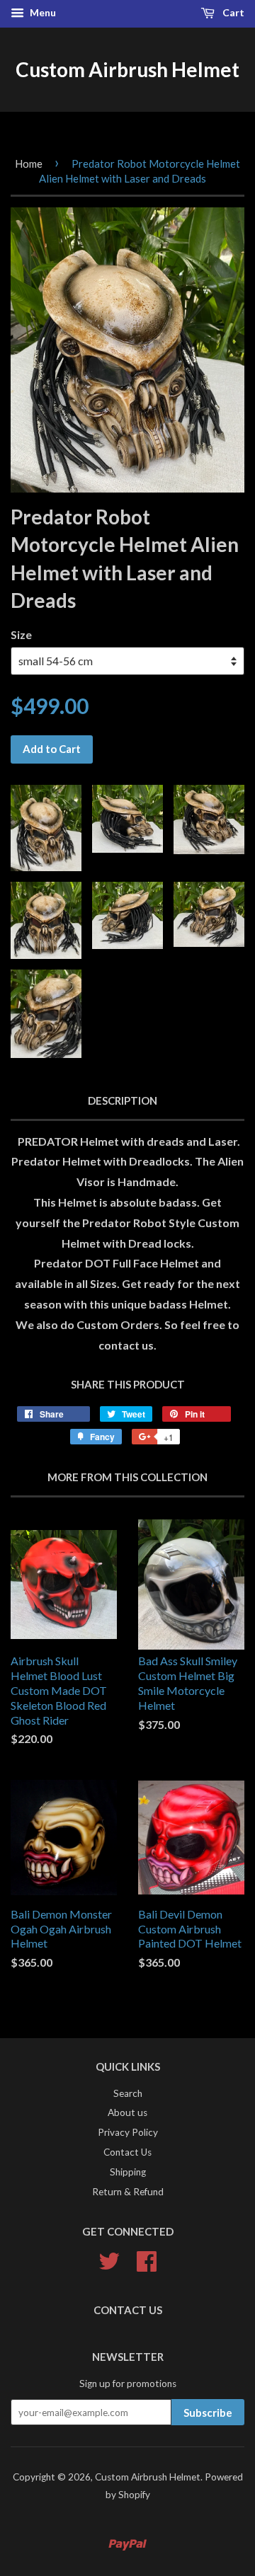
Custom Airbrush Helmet (127, 69)
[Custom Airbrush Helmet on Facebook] (147, 2259)
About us (127, 2112)
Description (123, 1100)
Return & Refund (128, 2192)
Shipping (128, 2172)
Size (21, 634)
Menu (42, 12)
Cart (232, 12)
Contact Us (127, 2152)
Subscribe (208, 2413)
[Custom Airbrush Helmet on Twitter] (109, 2259)
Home (29, 163)
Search (128, 2093)
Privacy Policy (128, 2132)
